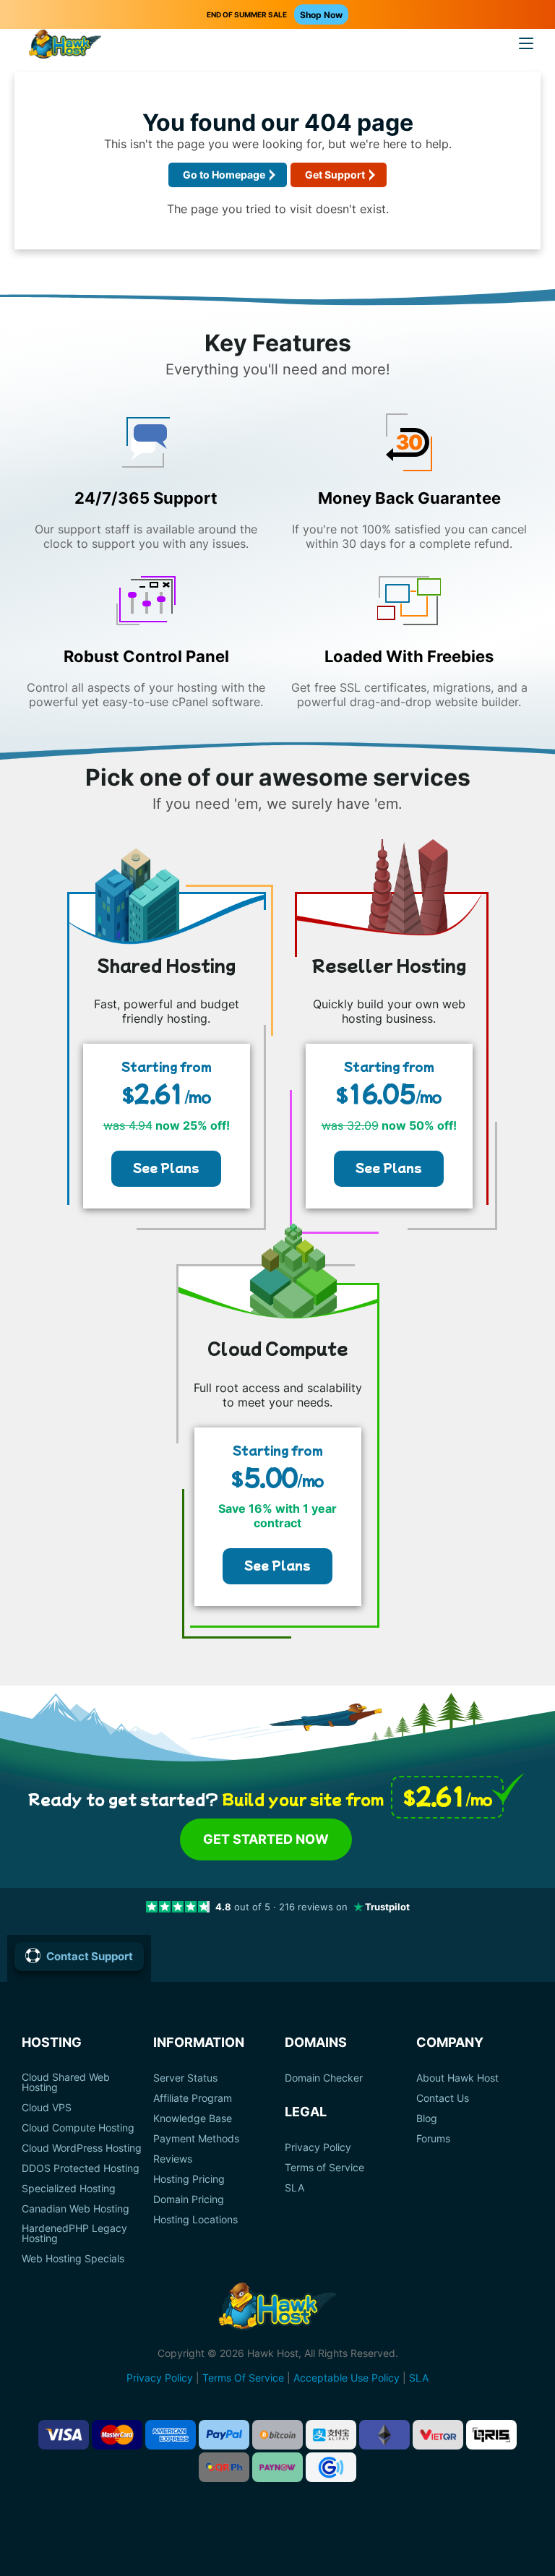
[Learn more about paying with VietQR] (438, 2435)
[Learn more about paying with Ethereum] (384, 2435)
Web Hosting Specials (73, 2259)
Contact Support (90, 1956)
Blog (427, 2118)
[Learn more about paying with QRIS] (491, 2435)
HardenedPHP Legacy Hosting (74, 2233)
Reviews (173, 2159)
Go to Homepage (224, 175)
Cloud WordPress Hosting (82, 2148)
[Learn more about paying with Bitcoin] (277, 2435)
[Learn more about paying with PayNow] (277, 2467)
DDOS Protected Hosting (81, 2168)
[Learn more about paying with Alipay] (331, 2435)
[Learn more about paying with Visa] (64, 2435)
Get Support (335, 175)
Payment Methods (196, 2139)
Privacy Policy (318, 2147)
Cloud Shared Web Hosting (66, 2082)
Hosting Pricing (189, 2179)
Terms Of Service (243, 2378)
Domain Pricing (189, 2199)
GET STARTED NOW (266, 1839)
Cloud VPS (47, 2108)
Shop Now (321, 15)
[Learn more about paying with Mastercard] (117, 2435)
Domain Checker (324, 2078)
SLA (294, 2188)
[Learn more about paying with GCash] (331, 2467)
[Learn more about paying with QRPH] (224, 2467)
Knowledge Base (193, 2118)
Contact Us (443, 2098)
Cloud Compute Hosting (78, 2128)
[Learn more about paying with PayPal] (224, 2435)
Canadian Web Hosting (76, 2209)
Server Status (185, 2078)
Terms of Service (324, 2168)
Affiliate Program (193, 2098)
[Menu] (526, 43)
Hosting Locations (195, 2220)
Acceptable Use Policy (347, 2378)
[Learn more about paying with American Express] (171, 2435)
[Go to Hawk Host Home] (65, 46)
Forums (433, 2139)
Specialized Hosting (69, 2189)
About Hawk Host (457, 2078)
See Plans (166, 1167)
